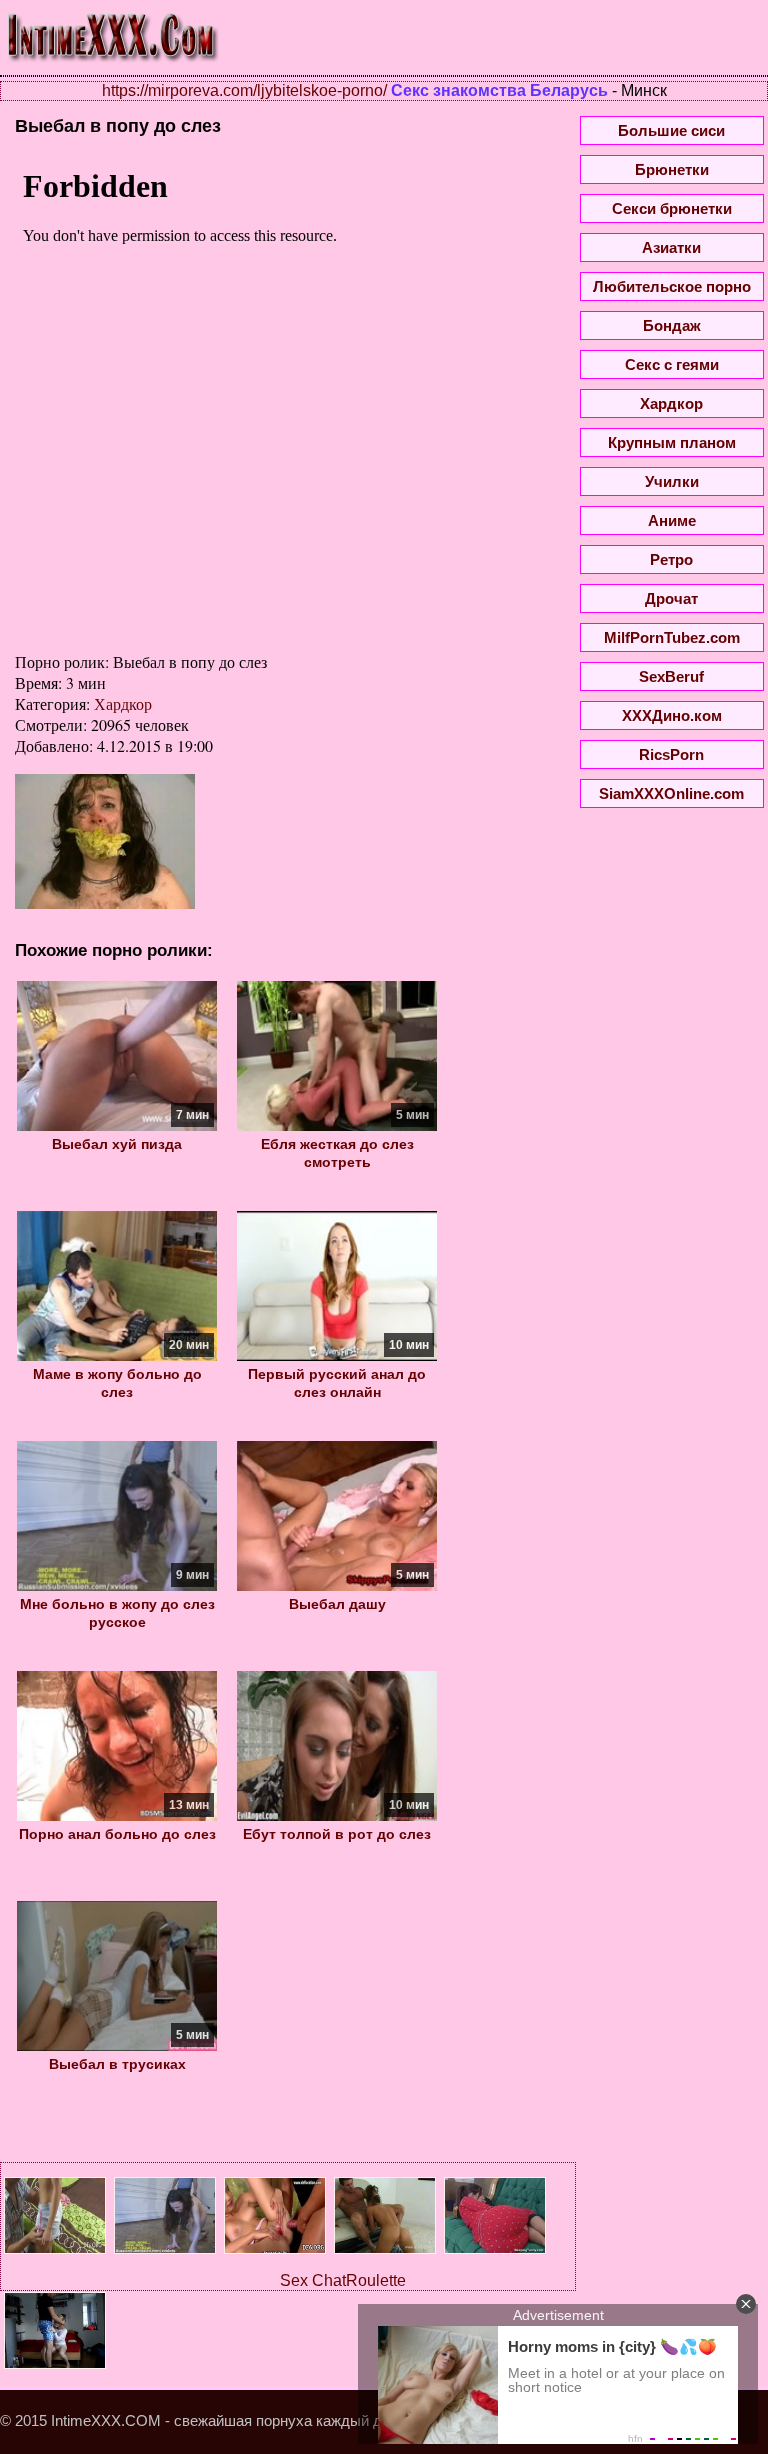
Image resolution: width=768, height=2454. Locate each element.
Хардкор (123, 703)
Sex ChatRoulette (343, 2280)
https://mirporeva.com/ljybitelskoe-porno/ (244, 90)
